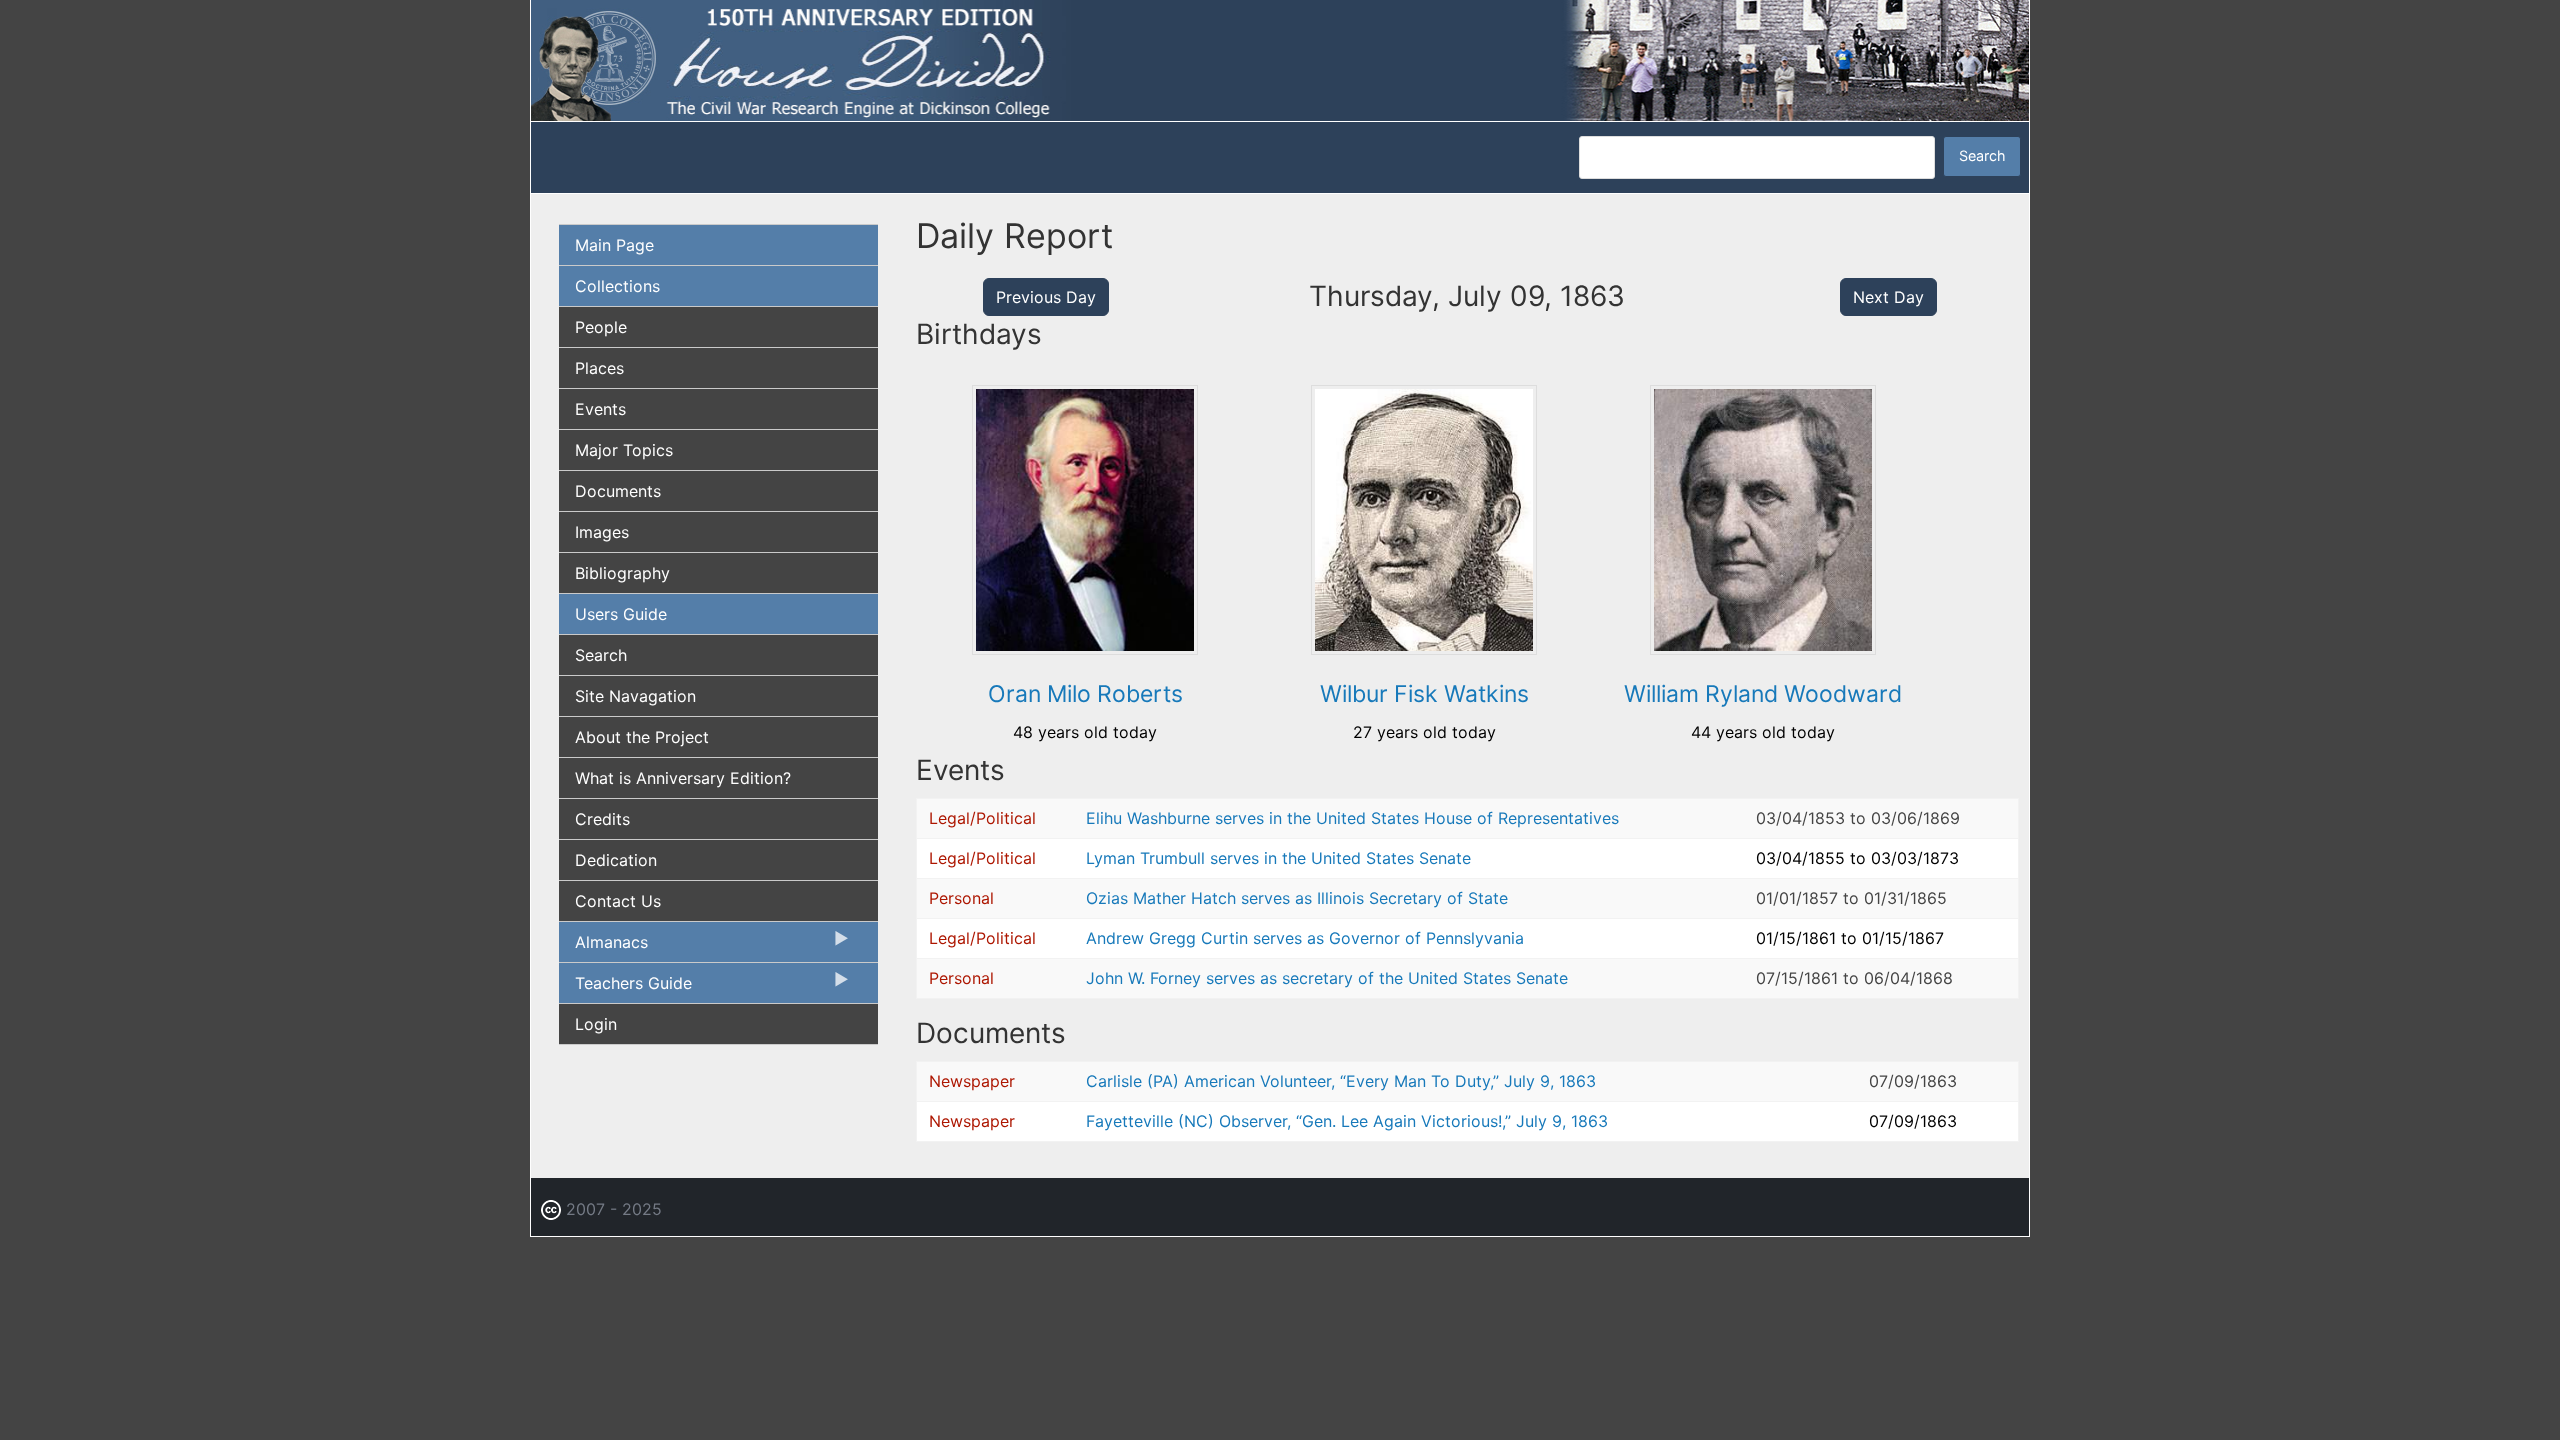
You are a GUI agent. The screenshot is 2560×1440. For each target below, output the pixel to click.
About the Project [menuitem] (642, 737)
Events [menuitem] (600, 409)
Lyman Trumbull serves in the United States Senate (1278, 858)
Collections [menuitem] (617, 286)
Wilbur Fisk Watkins (1424, 694)
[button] (1085, 648)
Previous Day (1046, 297)
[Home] (1280, 59)
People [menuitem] (601, 327)
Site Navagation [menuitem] (635, 696)
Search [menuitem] (601, 655)
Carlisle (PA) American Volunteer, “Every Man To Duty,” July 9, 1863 (1341, 1081)
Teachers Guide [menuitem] (625, 988)
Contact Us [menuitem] (618, 901)
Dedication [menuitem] (616, 860)
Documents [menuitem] (618, 491)
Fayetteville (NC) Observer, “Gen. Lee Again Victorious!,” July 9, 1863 (1347, 1121)
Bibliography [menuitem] (622, 573)
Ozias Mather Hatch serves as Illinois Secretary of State (1297, 898)
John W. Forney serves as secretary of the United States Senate (1327, 978)
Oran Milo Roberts (1085, 694)
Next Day (1888, 297)
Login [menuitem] (596, 1024)
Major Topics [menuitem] (624, 450)
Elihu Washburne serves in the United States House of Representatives (1352, 818)
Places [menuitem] (599, 368)
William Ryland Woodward (1763, 694)
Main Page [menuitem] (614, 245)
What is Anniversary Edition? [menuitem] (683, 778)
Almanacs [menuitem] (603, 947)
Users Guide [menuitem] (621, 614)
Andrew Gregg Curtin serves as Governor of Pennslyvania (1305, 938)
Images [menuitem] (602, 532)
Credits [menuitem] (602, 819)
